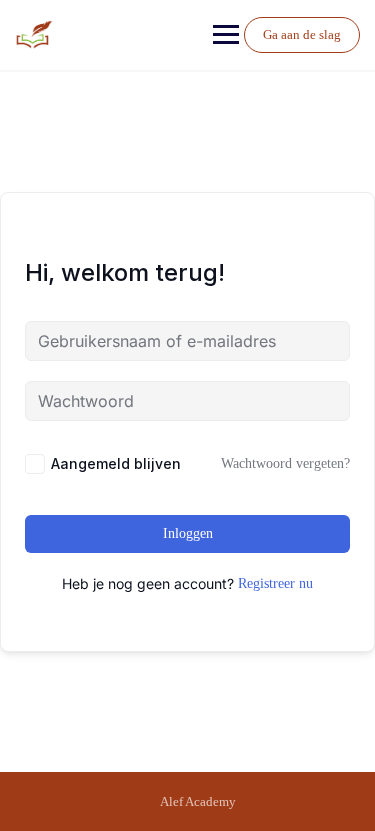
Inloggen (188, 533)
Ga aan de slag (302, 34)
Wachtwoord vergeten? (285, 463)
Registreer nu (275, 583)
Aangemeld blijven (116, 463)
